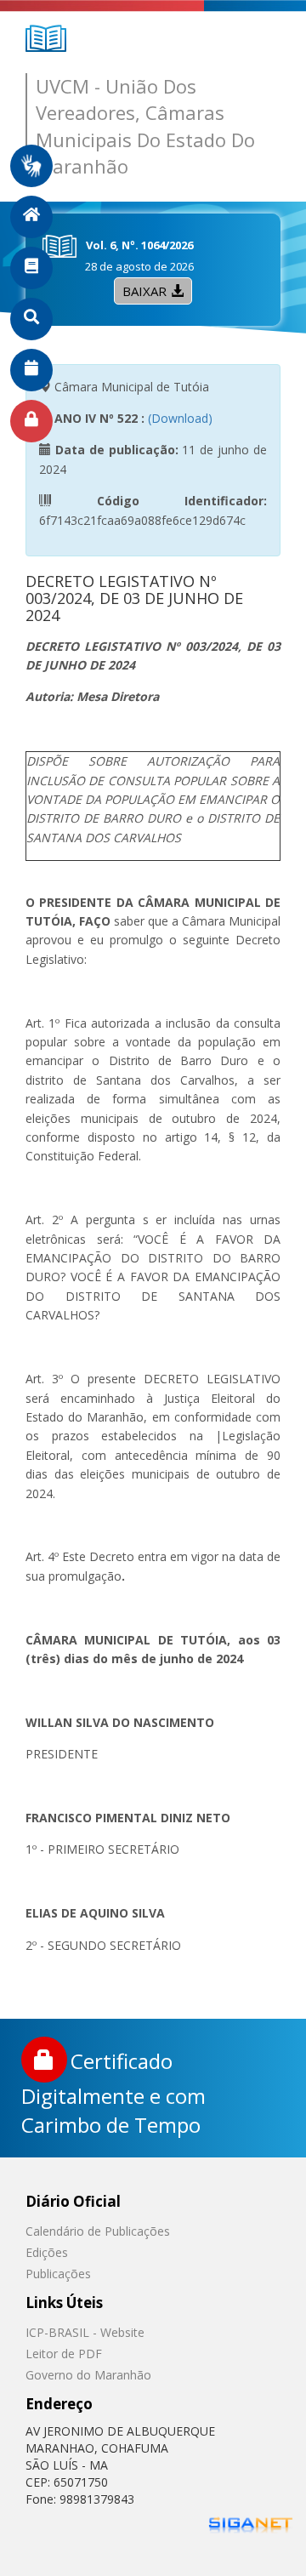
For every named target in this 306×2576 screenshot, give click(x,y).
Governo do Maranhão (88, 2375)
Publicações (58, 2274)
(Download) (180, 418)
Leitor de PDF (64, 2354)
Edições (47, 2252)
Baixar (144, 291)
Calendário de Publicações (98, 2231)
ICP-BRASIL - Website (85, 2332)
